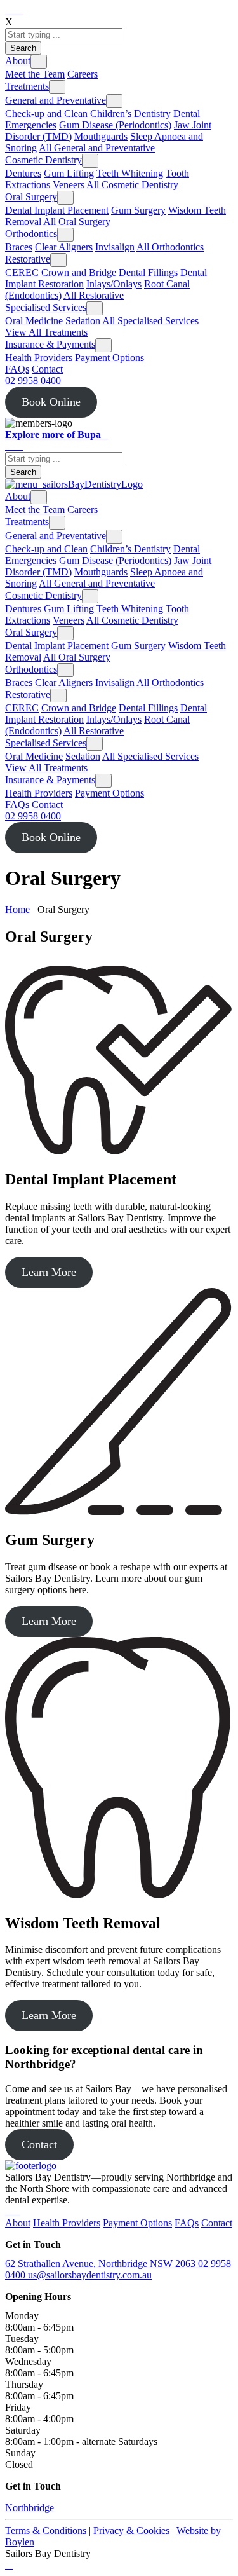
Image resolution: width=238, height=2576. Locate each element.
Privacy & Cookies (131, 2531)
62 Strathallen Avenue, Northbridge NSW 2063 (102, 2264)
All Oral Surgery (77, 222)
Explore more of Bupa (53, 435)
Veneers (69, 185)
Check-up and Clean (46, 113)
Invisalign (115, 247)
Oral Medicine (34, 321)
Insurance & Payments (50, 344)
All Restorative (94, 295)
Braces (19, 247)
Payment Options (109, 358)
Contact (47, 369)
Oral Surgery (31, 197)
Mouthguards (101, 136)
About (18, 61)
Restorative (28, 259)
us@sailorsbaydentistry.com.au (90, 2275)
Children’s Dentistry (130, 113)
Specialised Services (46, 307)
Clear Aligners (64, 247)
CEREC (22, 272)
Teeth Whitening (130, 173)
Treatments (27, 86)
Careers (83, 74)
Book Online (51, 402)
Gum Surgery (138, 210)
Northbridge (30, 2508)
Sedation (83, 321)
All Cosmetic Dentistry (132, 185)
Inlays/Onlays (114, 284)
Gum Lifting (69, 173)
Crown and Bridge (79, 272)
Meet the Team (35, 74)
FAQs (17, 369)
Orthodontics (31, 234)
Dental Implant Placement (57, 210)
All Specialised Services (150, 321)
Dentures (23, 173)
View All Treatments (46, 332)
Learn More (49, 1272)
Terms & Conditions (46, 2531)
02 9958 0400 (33, 380)
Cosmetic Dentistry (43, 160)
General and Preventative (56, 100)
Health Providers (39, 358)
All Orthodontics (170, 247)
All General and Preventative (97, 148)
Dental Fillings (148, 272)
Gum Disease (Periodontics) (115, 125)
